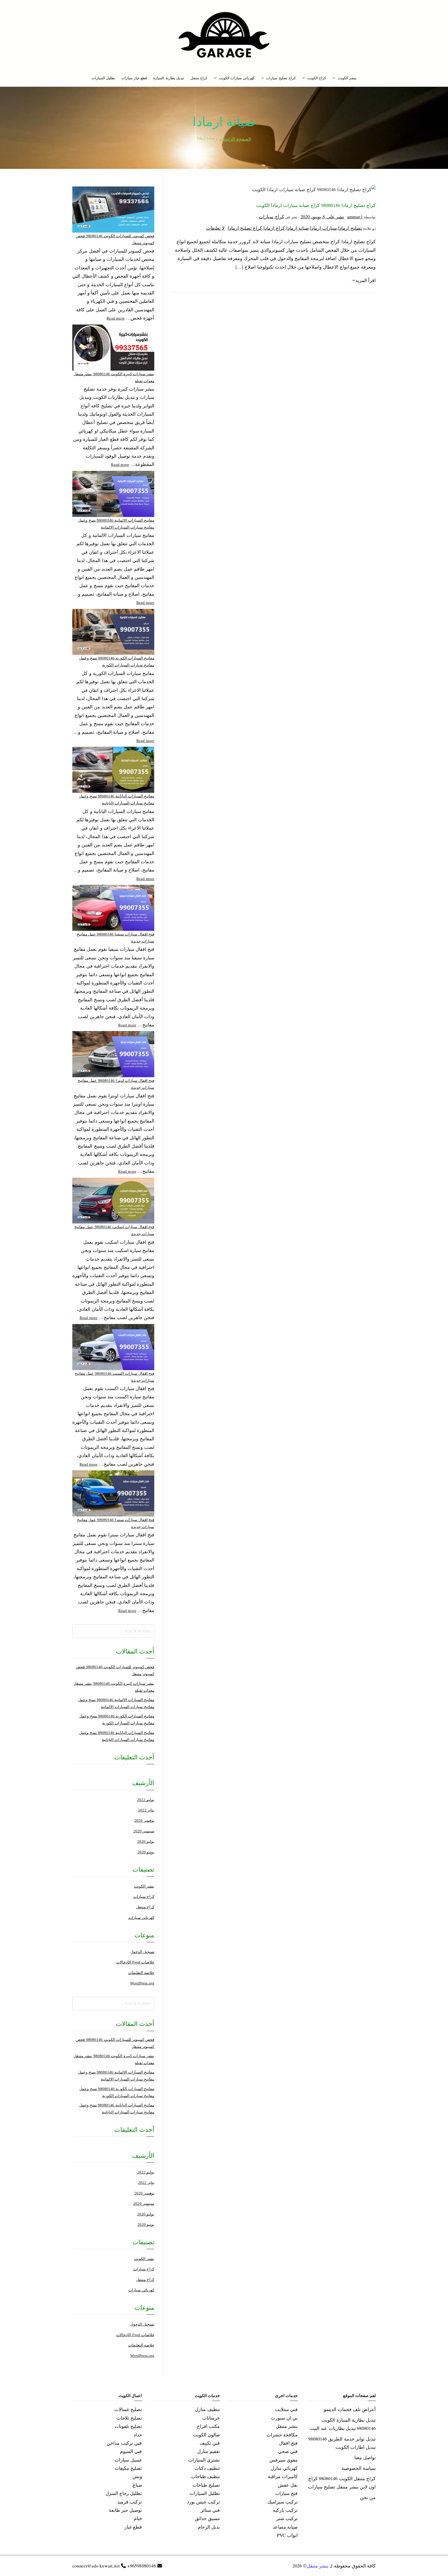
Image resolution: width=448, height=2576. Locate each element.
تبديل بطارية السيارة (169, 78)
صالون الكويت (206, 2435)
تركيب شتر (287, 2518)
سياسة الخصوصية (359, 2468)
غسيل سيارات (128, 2460)
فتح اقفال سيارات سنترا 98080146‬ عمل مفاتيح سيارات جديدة (116, 1523)
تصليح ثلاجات (129, 2418)
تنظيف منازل (207, 2409)
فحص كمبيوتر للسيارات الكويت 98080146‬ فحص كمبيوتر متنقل (115, 239)
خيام (138, 2518)
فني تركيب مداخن (124, 2443)
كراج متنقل (199, 78)
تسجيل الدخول (142, 1952)
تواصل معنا (365, 2457)
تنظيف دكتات (207, 2468)
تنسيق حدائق (207, 2518)
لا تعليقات (215, 228)
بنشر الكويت (347, 78)
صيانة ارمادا (297, 228)
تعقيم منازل (209, 2451)
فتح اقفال (288, 2443)
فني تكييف (210, 2443)
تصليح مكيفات (128, 2468)
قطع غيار (133, 2527)
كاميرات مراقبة (283, 2476)
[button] (335, 78)
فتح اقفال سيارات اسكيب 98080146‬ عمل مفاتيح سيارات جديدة (114, 1230)
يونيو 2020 (146, 1852)
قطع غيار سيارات (134, 78)
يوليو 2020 (146, 1841)
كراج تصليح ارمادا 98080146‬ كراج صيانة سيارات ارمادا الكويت (316, 205)
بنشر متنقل (287, 2426)
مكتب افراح (208, 2426)
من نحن (368, 2497)
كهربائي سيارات (141, 1918)
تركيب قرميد (129, 2502)
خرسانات (211, 2418)
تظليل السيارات (103, 78)
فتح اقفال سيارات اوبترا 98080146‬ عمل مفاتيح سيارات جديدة (116, 1084)
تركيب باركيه (285, 2510)
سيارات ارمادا (323, 228)
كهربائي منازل (284, 2468)
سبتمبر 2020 (144, 1831)
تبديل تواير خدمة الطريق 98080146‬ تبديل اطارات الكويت (342, 2443)
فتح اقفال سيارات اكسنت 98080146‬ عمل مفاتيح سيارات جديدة (114, 1377)
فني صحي (288, 2451)
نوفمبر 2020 (144, 1821)
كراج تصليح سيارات (281, 78)
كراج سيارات (271, 217)
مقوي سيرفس (283, 2460)
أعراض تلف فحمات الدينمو (350, 2409)
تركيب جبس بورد (203, 2502)
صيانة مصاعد (285, 2527)
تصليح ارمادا (350, 228)
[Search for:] (113, 1631)
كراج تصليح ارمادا (245, 228)
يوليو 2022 (146, 1800)
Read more (116, 318)
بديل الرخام (209, 2527)
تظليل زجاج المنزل (124, 2493)
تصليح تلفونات (128, 2426)
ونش (137, 2476)
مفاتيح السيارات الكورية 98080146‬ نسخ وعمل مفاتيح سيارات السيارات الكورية (117, 662)
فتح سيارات (286, 2493)
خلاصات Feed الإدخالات (135, 1962)
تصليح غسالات (128, 2409)
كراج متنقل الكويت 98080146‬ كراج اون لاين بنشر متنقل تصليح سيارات (342, 2483)
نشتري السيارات (204, 2460)
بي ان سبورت (284, 2418)
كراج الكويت (317, 78)
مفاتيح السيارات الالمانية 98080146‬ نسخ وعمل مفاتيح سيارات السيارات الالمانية (116, 524)
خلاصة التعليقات (141, 1973)
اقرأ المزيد (366, 280)
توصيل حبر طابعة (125, 2510)
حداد (138, 2435)
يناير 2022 (146, 1810)
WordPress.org (142, 1983)
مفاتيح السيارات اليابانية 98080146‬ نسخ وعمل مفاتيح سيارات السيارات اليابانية (117, 800)
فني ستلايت (286, 2409)
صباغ (137, 2485)
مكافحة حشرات (282, 2435)
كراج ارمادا (274, 228)
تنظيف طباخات (205, 2476)
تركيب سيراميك (282, 2502)
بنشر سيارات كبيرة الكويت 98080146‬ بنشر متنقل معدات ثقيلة (114, 377)
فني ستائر (210, 2510)
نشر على (322, 217)
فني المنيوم (131, 2451)
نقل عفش (288, 2485)
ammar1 (355, 217)
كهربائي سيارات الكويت (237, 78)
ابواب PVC (287, 2535)
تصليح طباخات (206, 2485)
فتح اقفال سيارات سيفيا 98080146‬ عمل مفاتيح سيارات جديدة (115, 938)
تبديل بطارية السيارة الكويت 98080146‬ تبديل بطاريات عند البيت (343, 2424)
